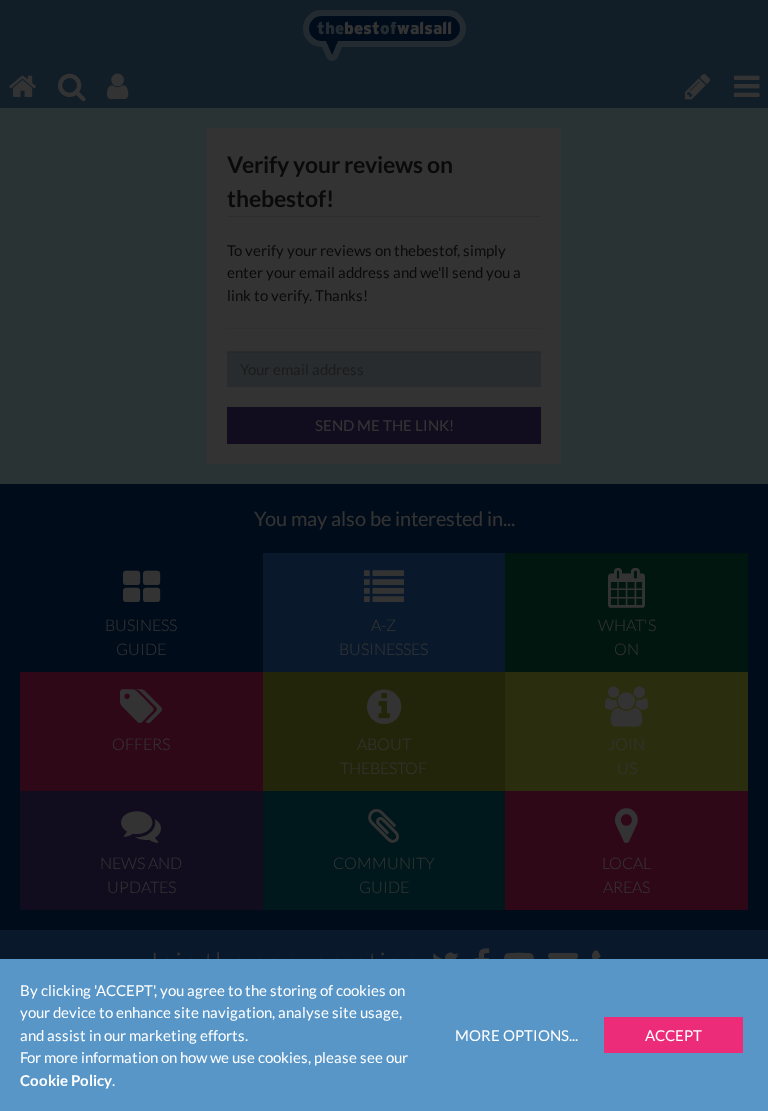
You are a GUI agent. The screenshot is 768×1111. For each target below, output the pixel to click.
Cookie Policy (66, 1080)
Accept (673, 1035)
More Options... (516, 1035)
